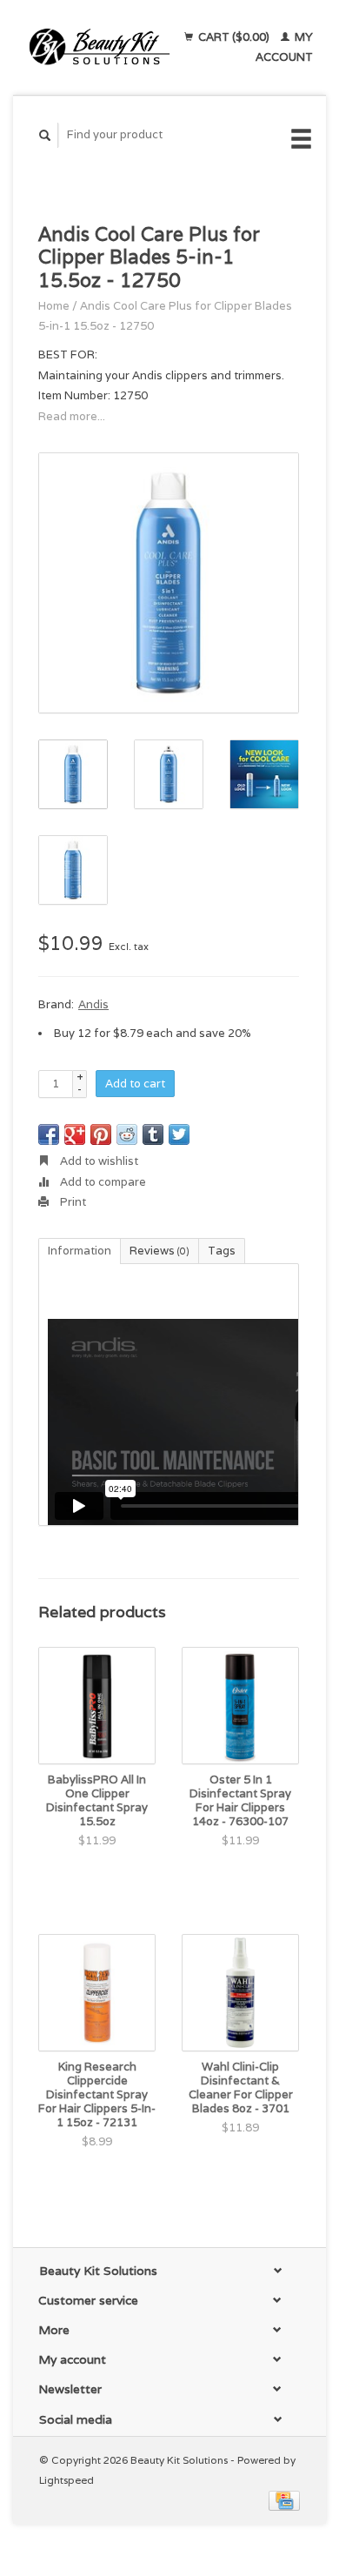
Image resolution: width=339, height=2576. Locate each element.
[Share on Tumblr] (153, 1134)
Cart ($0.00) (234, 37)
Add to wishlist (98, 1161)
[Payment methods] (284, 2500)
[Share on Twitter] (179, 1134)
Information (80, 1251)
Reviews (160, 1251)
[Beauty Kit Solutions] (100, 47)
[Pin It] (101, 1134)
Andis (93, 1004)
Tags (222, 1251)
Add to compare (102, 1182)
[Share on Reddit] (127, 1134)
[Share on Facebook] (49, 1134)
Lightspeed (66, 2480)
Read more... (72, 416)
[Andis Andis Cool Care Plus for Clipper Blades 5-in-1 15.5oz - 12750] (169, 583)
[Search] (45, 135)
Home (54, 306)
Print (72, 1202)
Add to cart (135, 1084)
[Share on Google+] (75, 1134)
